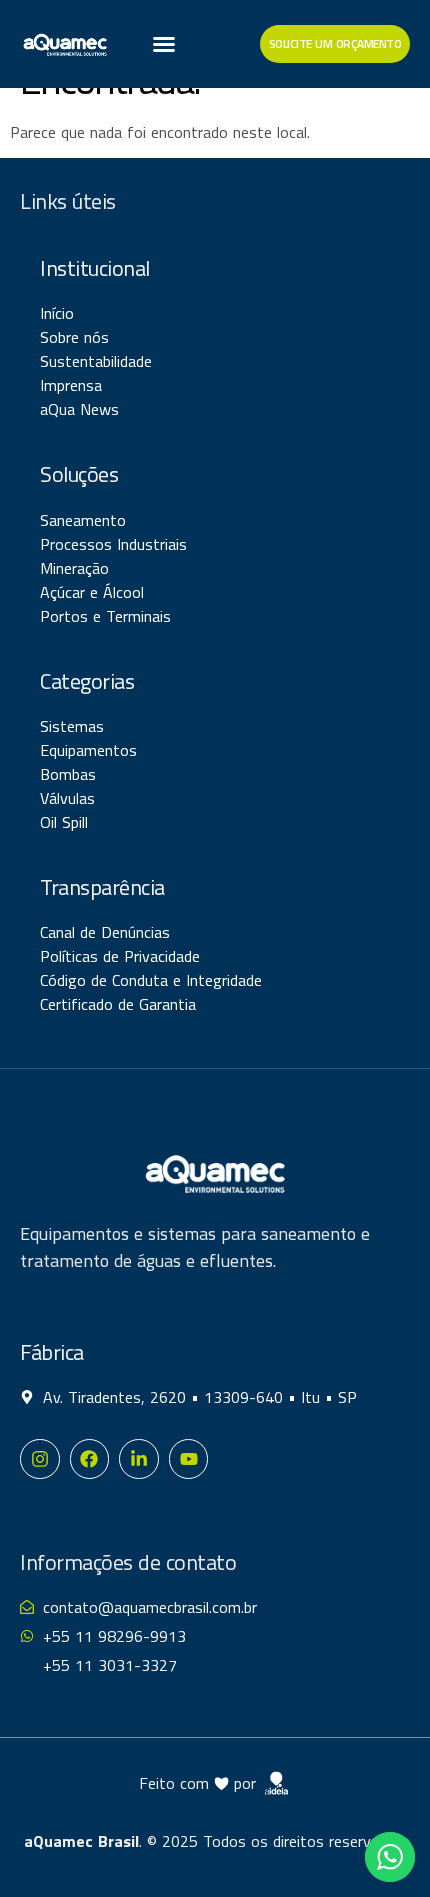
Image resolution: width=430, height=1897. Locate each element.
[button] (164, 44)
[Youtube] (189, 1459)
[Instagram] (40, 1459)
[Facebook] (90, 1459)
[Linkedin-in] (139, 1459)
